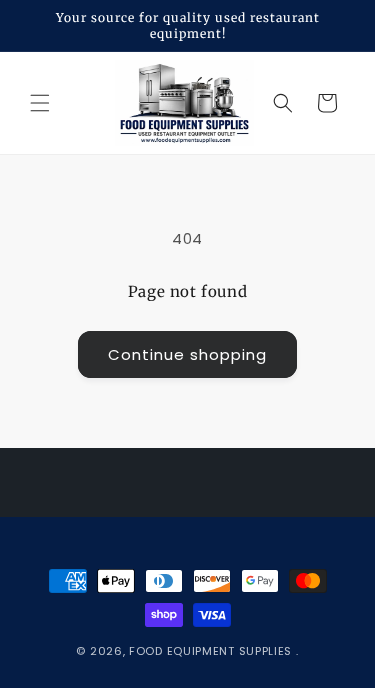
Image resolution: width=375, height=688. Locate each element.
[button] (40, 103)
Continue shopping (187, 354)
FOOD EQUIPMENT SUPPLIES (212, 651)
